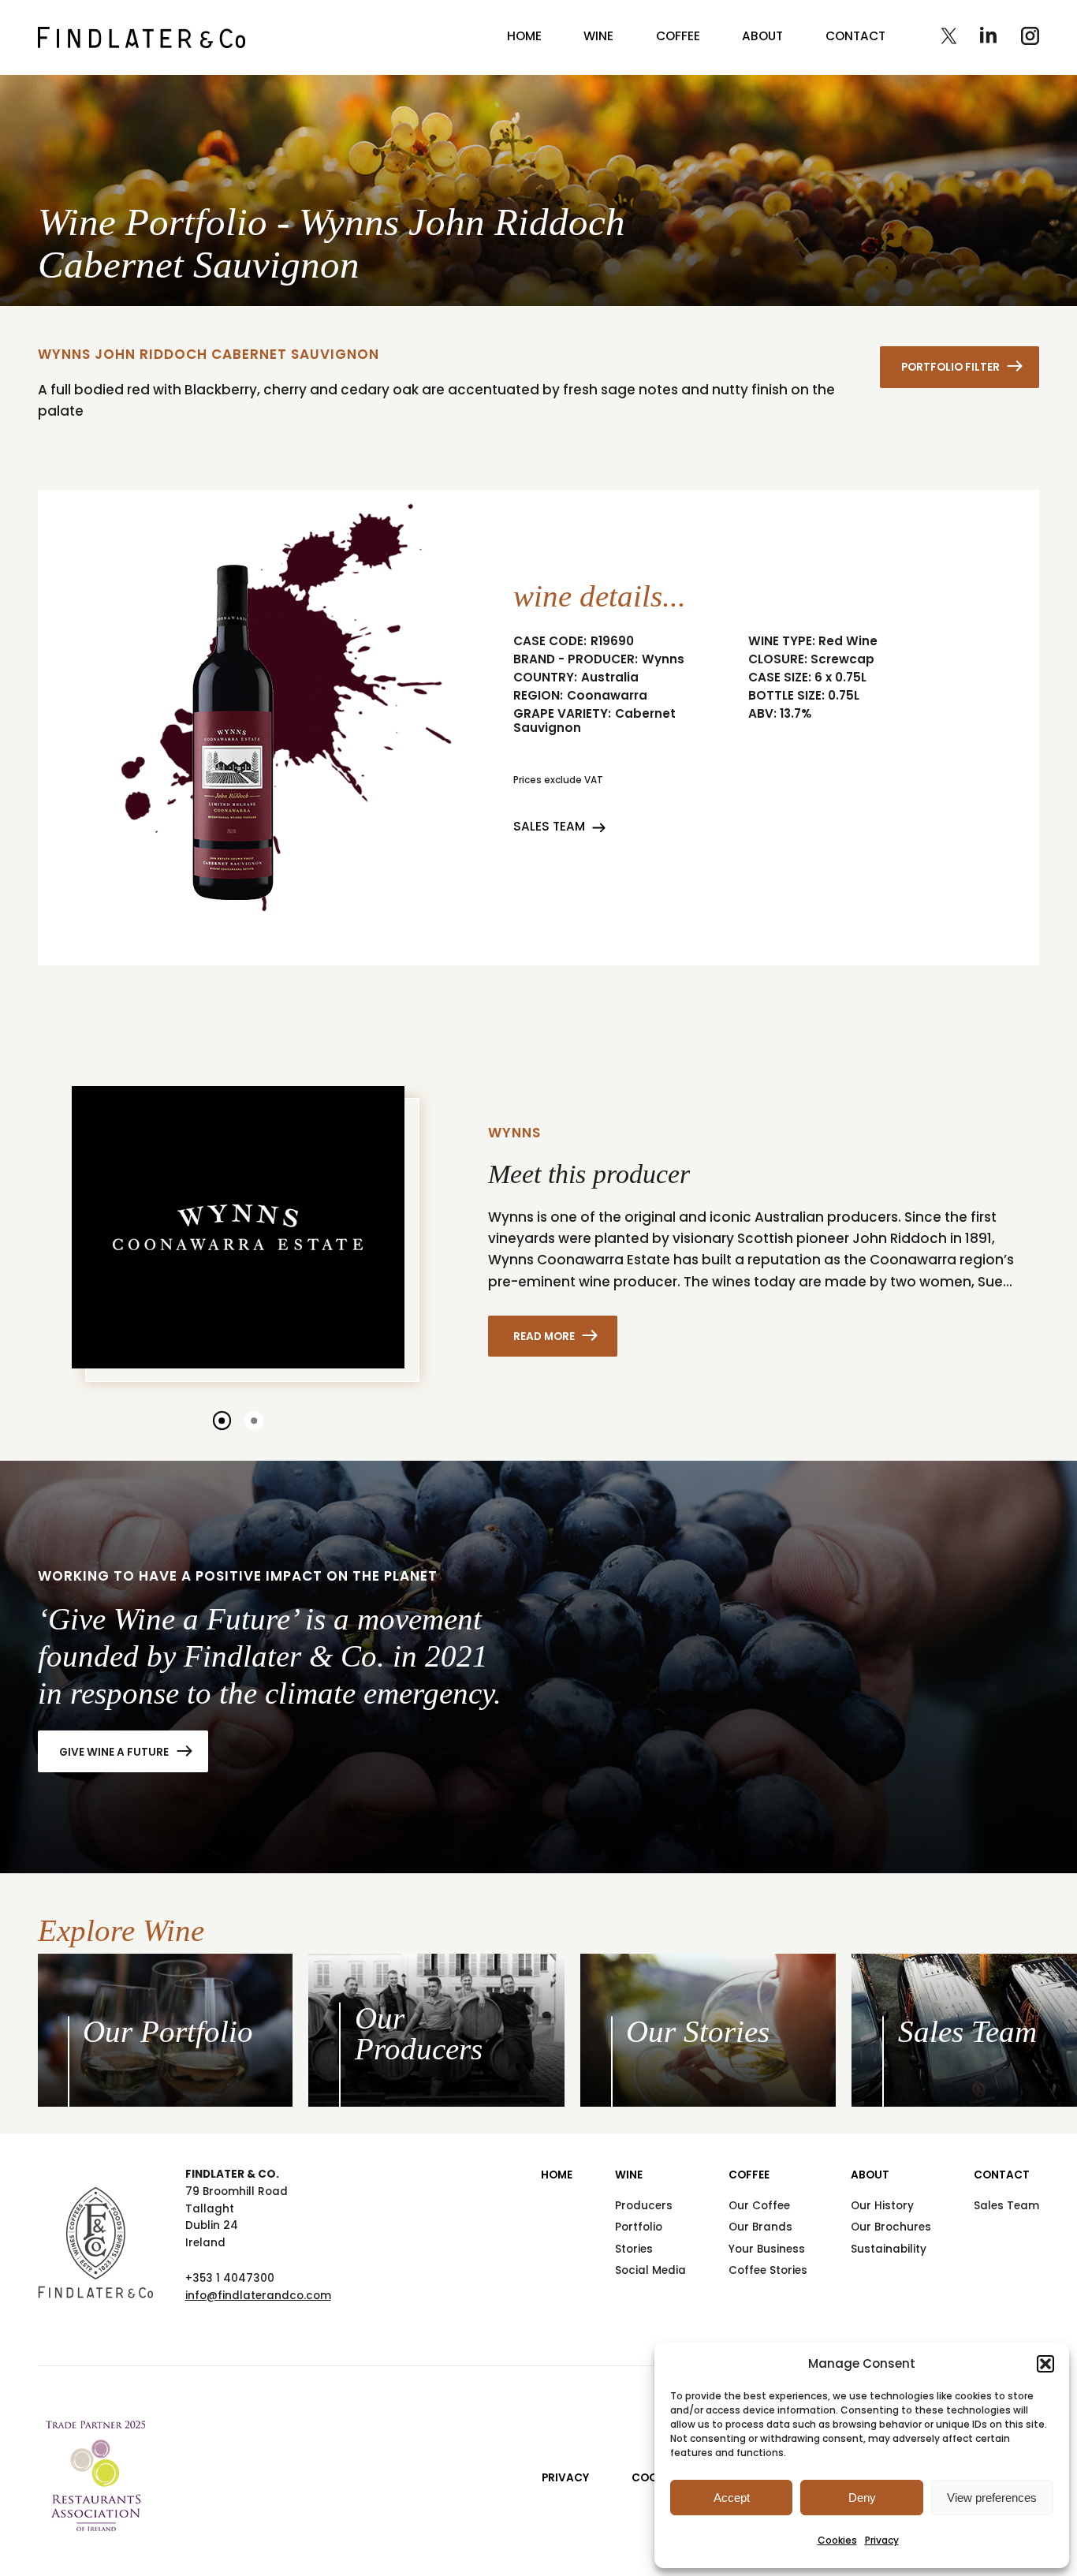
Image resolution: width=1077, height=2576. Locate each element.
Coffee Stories (768, 2270)
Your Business (767, 2249)
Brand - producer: (576, 659)
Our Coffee (759, 2206)
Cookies (837, 2540)
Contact (855, 36)
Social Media (650, 2270)
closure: (778, 659)
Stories (634, 2249)
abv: (762, 714)
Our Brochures (891, 2227)
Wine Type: (782, 641)
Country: (545, 678)
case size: (780, 678)
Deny (862, 2498)
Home (524, 36)
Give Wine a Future (114, 1752)
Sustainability (889, 2249)
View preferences (992, 2498)
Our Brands (760, 2227)
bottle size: (786, 696)
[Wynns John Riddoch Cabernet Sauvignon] (142, 37)
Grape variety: (562, 714)
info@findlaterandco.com (258, 2296)
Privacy (882, 2540)
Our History (882, 2206)
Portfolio (639, 2227)
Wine (598, 36)
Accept (732, 2498)
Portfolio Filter (950, 367)
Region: (538, 696)
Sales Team (549, 826)
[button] (1045, 2364)
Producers (644, 2206)
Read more (544, 1337)
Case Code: (550, 641)
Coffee (678, 36)
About (762, 36)
